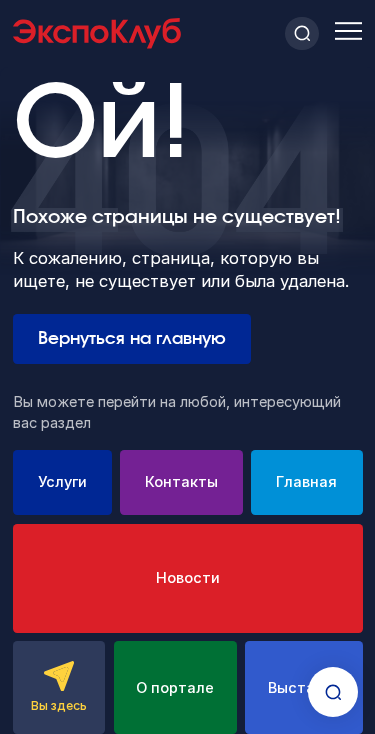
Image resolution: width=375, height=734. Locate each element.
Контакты (181, 482)
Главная (306, 482)
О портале (175, 688)
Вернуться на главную (132, 339)
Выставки (304, 688)
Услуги (62, 482)
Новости (188, 578)
